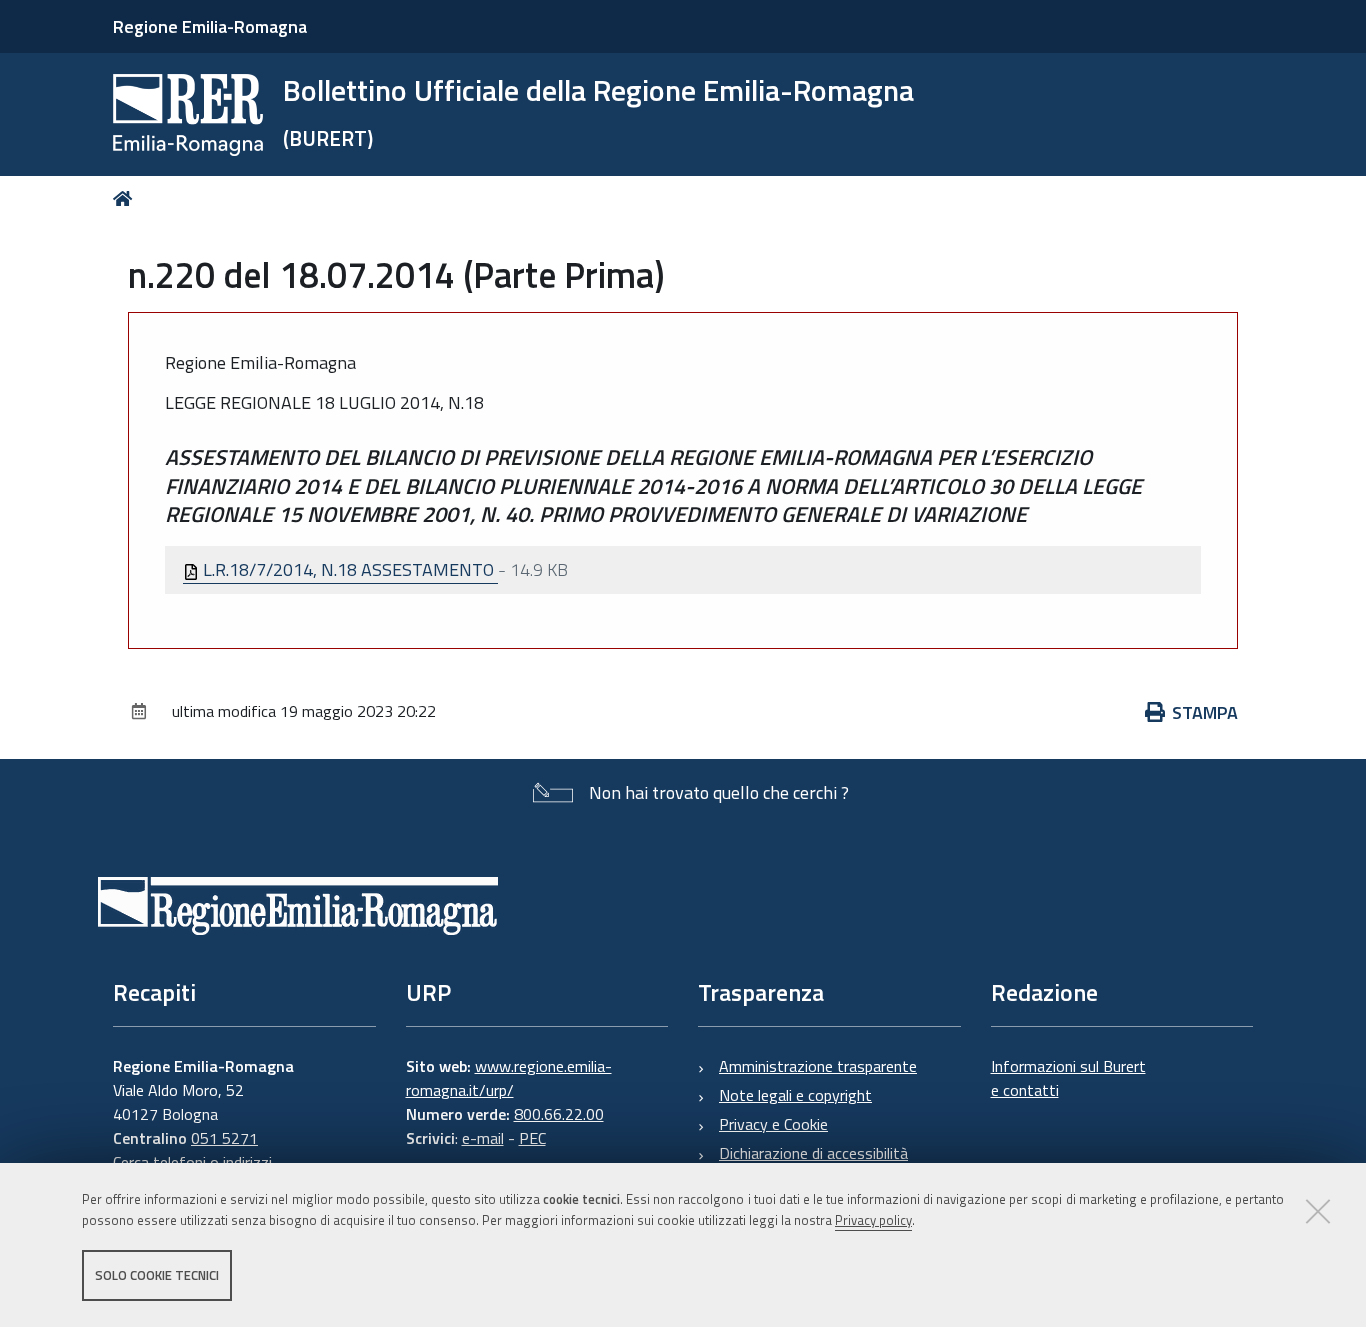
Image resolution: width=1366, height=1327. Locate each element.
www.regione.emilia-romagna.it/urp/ (509, 1078)
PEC (532, 1138)
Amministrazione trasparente (818, 1066)
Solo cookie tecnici (157, 1275)
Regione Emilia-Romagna (210, 26)
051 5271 (224, 1138)
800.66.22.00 (559, 1114)
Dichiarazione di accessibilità (813, 1153)
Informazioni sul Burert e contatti (1068, 1078)
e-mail (483, 1138)
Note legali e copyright (795, 1095)
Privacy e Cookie (773, 1124)
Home (126, 198)
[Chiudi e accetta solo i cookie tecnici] (1318, 1211)
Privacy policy (873, 1220)
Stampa (1205, 712)
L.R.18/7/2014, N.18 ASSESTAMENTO (348, 569)
